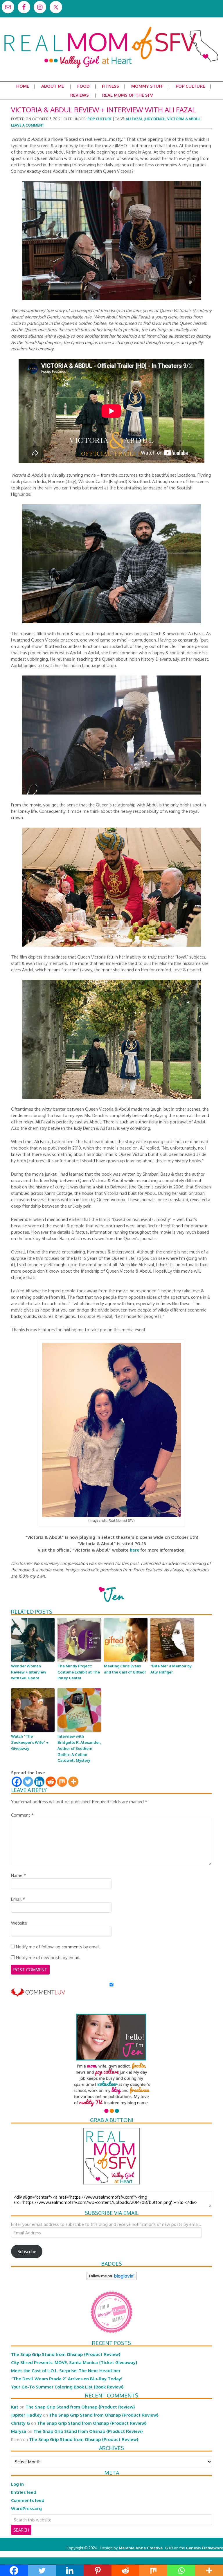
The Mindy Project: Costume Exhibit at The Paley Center (79, 1672)
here (135, 1550)
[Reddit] (51, 1782)
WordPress (198, 2554)
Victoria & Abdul (184, 119)
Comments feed (28, 2500)
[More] (73, 1782)
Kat (15, 2407)
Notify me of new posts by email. (48, 1957)
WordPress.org (26, 2508)
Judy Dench (155, 119)
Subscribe (27, 2251)
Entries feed (24, 2492)
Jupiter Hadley (26, 2415)
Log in (17, 2484)
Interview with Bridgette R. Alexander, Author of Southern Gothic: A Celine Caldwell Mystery (79, 1748)
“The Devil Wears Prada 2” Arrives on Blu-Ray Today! (67, 2379)
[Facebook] (17, 1782)
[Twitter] (28, 1782)
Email (18, 1899)
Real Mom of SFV (111, 27)
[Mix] (62, 1782)
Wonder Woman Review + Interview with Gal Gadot (29, 1672)
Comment (22, 1815)
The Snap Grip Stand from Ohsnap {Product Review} (66, 2354)
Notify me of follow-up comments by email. (58, 1947)
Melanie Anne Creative (141, 2548)
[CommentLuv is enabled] (38, 1994)
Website (19, 1923)
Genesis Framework (204, 2548)
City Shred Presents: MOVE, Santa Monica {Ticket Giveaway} (74, 2362)
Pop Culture (100, 119)
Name (18, 1875)
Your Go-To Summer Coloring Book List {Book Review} (67, 2387)
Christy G (20, 2423)
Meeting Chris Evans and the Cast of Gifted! (125, 1669)
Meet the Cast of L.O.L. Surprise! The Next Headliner (66, 2370)
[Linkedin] (39, 1782)
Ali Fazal (134, 119)
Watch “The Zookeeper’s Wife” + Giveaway (30, 1742)
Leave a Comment (28, 125)
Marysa (19, 2431)
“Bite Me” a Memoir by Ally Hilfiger (171, 1669)
